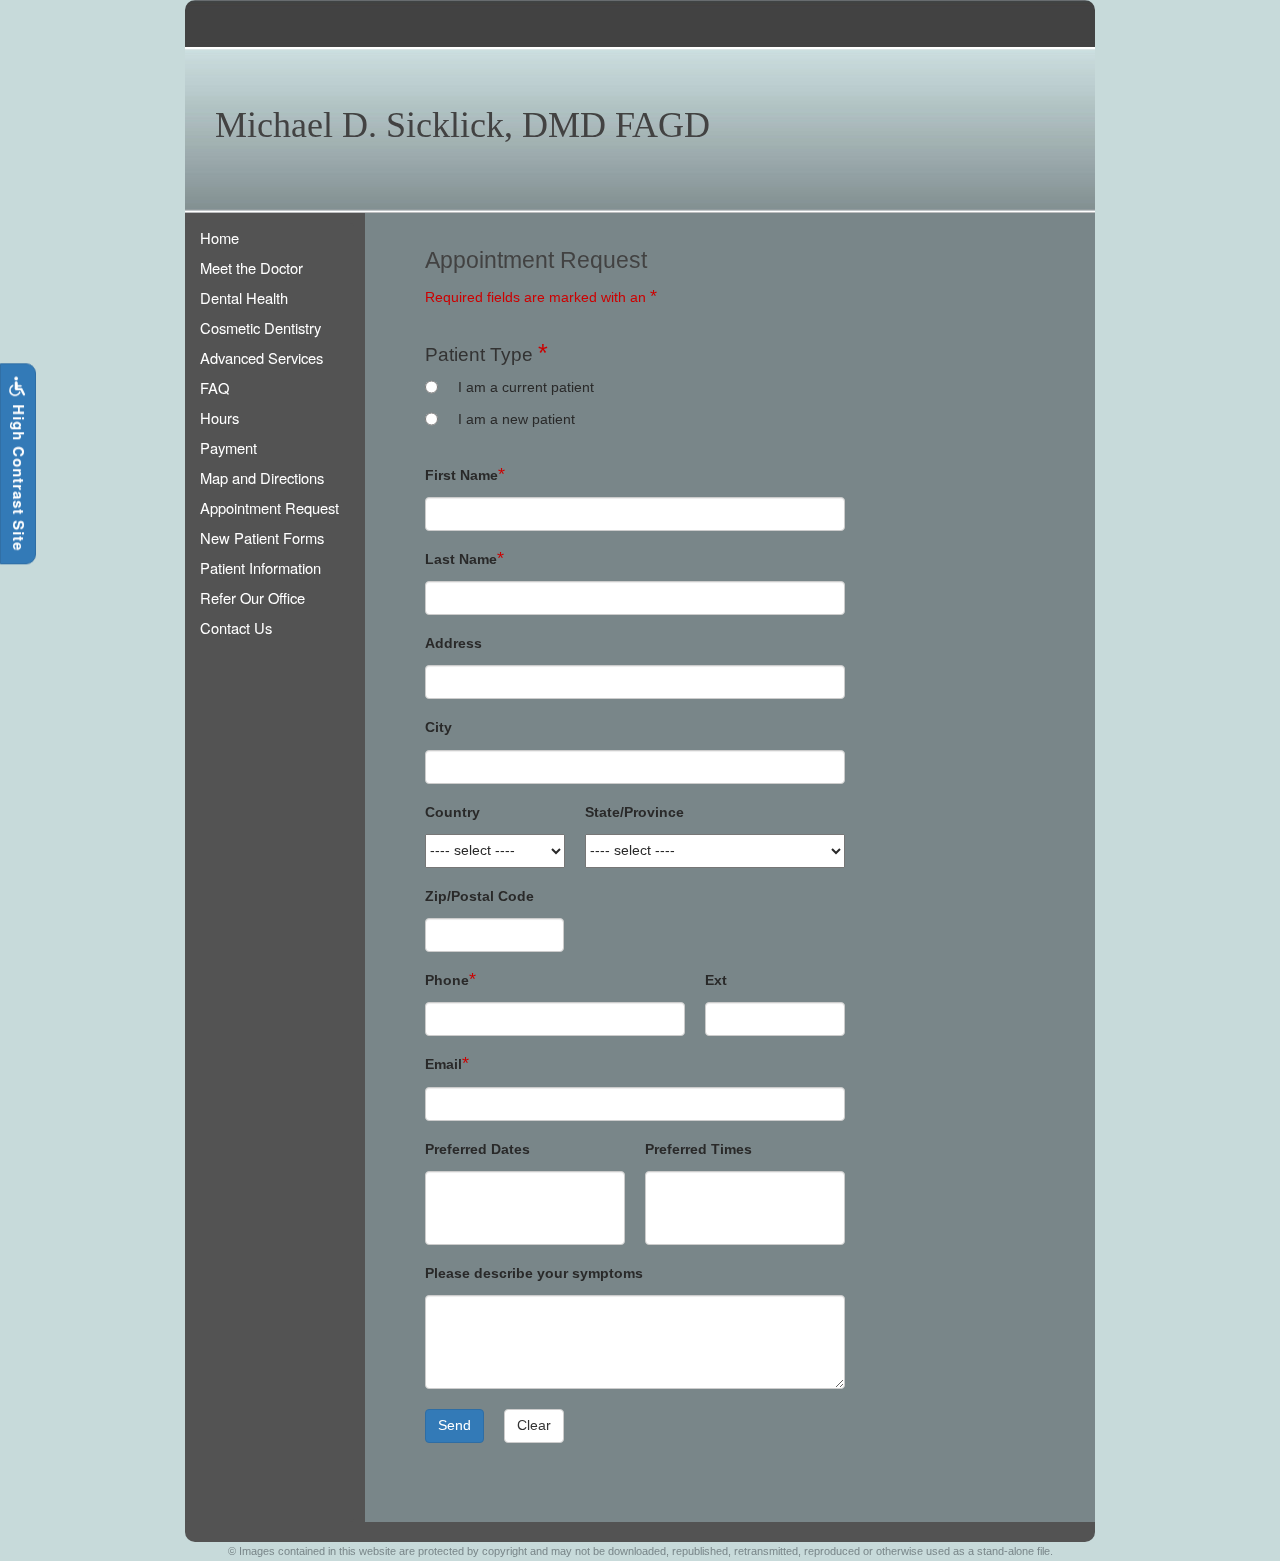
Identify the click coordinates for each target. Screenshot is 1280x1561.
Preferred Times (698, 1149)
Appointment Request (269, 507)
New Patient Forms (262, 537)
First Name (461, 475)
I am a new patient (516, 419)
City (438, 727)
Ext (716, 980)
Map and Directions (262, 477)
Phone (447, 980)
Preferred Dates (477, 1149)
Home (219, 237)
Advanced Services (261, 357)
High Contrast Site (19, 476)
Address (453, 643)
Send (454, 1425)
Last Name (461, 559)
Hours (219, 417)
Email (443, 1064)
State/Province (634, 812)
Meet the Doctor (251, 267)
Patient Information (260, 567)
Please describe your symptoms (534, 1273)
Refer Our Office (252, 597)
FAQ (214, 387)
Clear (534, 1425)
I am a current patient (526, 387)
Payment (228, 447)
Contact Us (236, 627)
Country (452, 812)
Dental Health (244, 297)
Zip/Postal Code (479, 896)
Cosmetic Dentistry (260, 327)
